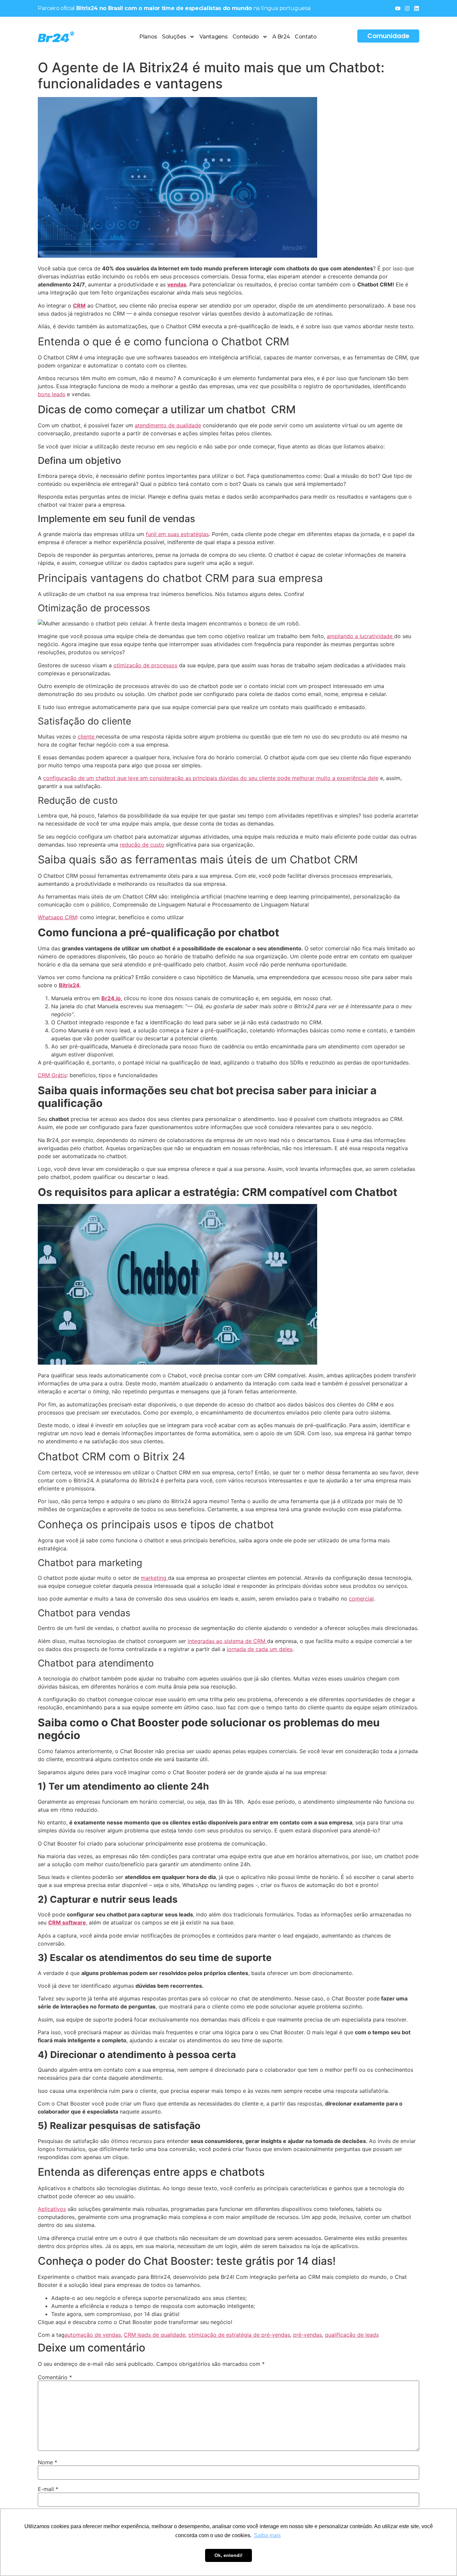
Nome (48, 2462)
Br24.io (111, 998)
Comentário (55, 2377)
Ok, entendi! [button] (229, 2555)
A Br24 (281, 37)
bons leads (52, 394)
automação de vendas (93, 2335)
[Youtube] (398, 8)
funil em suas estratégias (177, 534)
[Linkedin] (417, 8)
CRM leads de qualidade (155, 2335)
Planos (148, 37)
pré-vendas (307, 2335)
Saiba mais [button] (267, 2535)
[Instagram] (407, 8)
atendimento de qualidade (168, 425)
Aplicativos (52, 2209)
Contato (306, 37)
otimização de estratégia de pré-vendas (239, 2335)
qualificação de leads (352, 2335)
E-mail (48, 2489)
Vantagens (213, 37)
